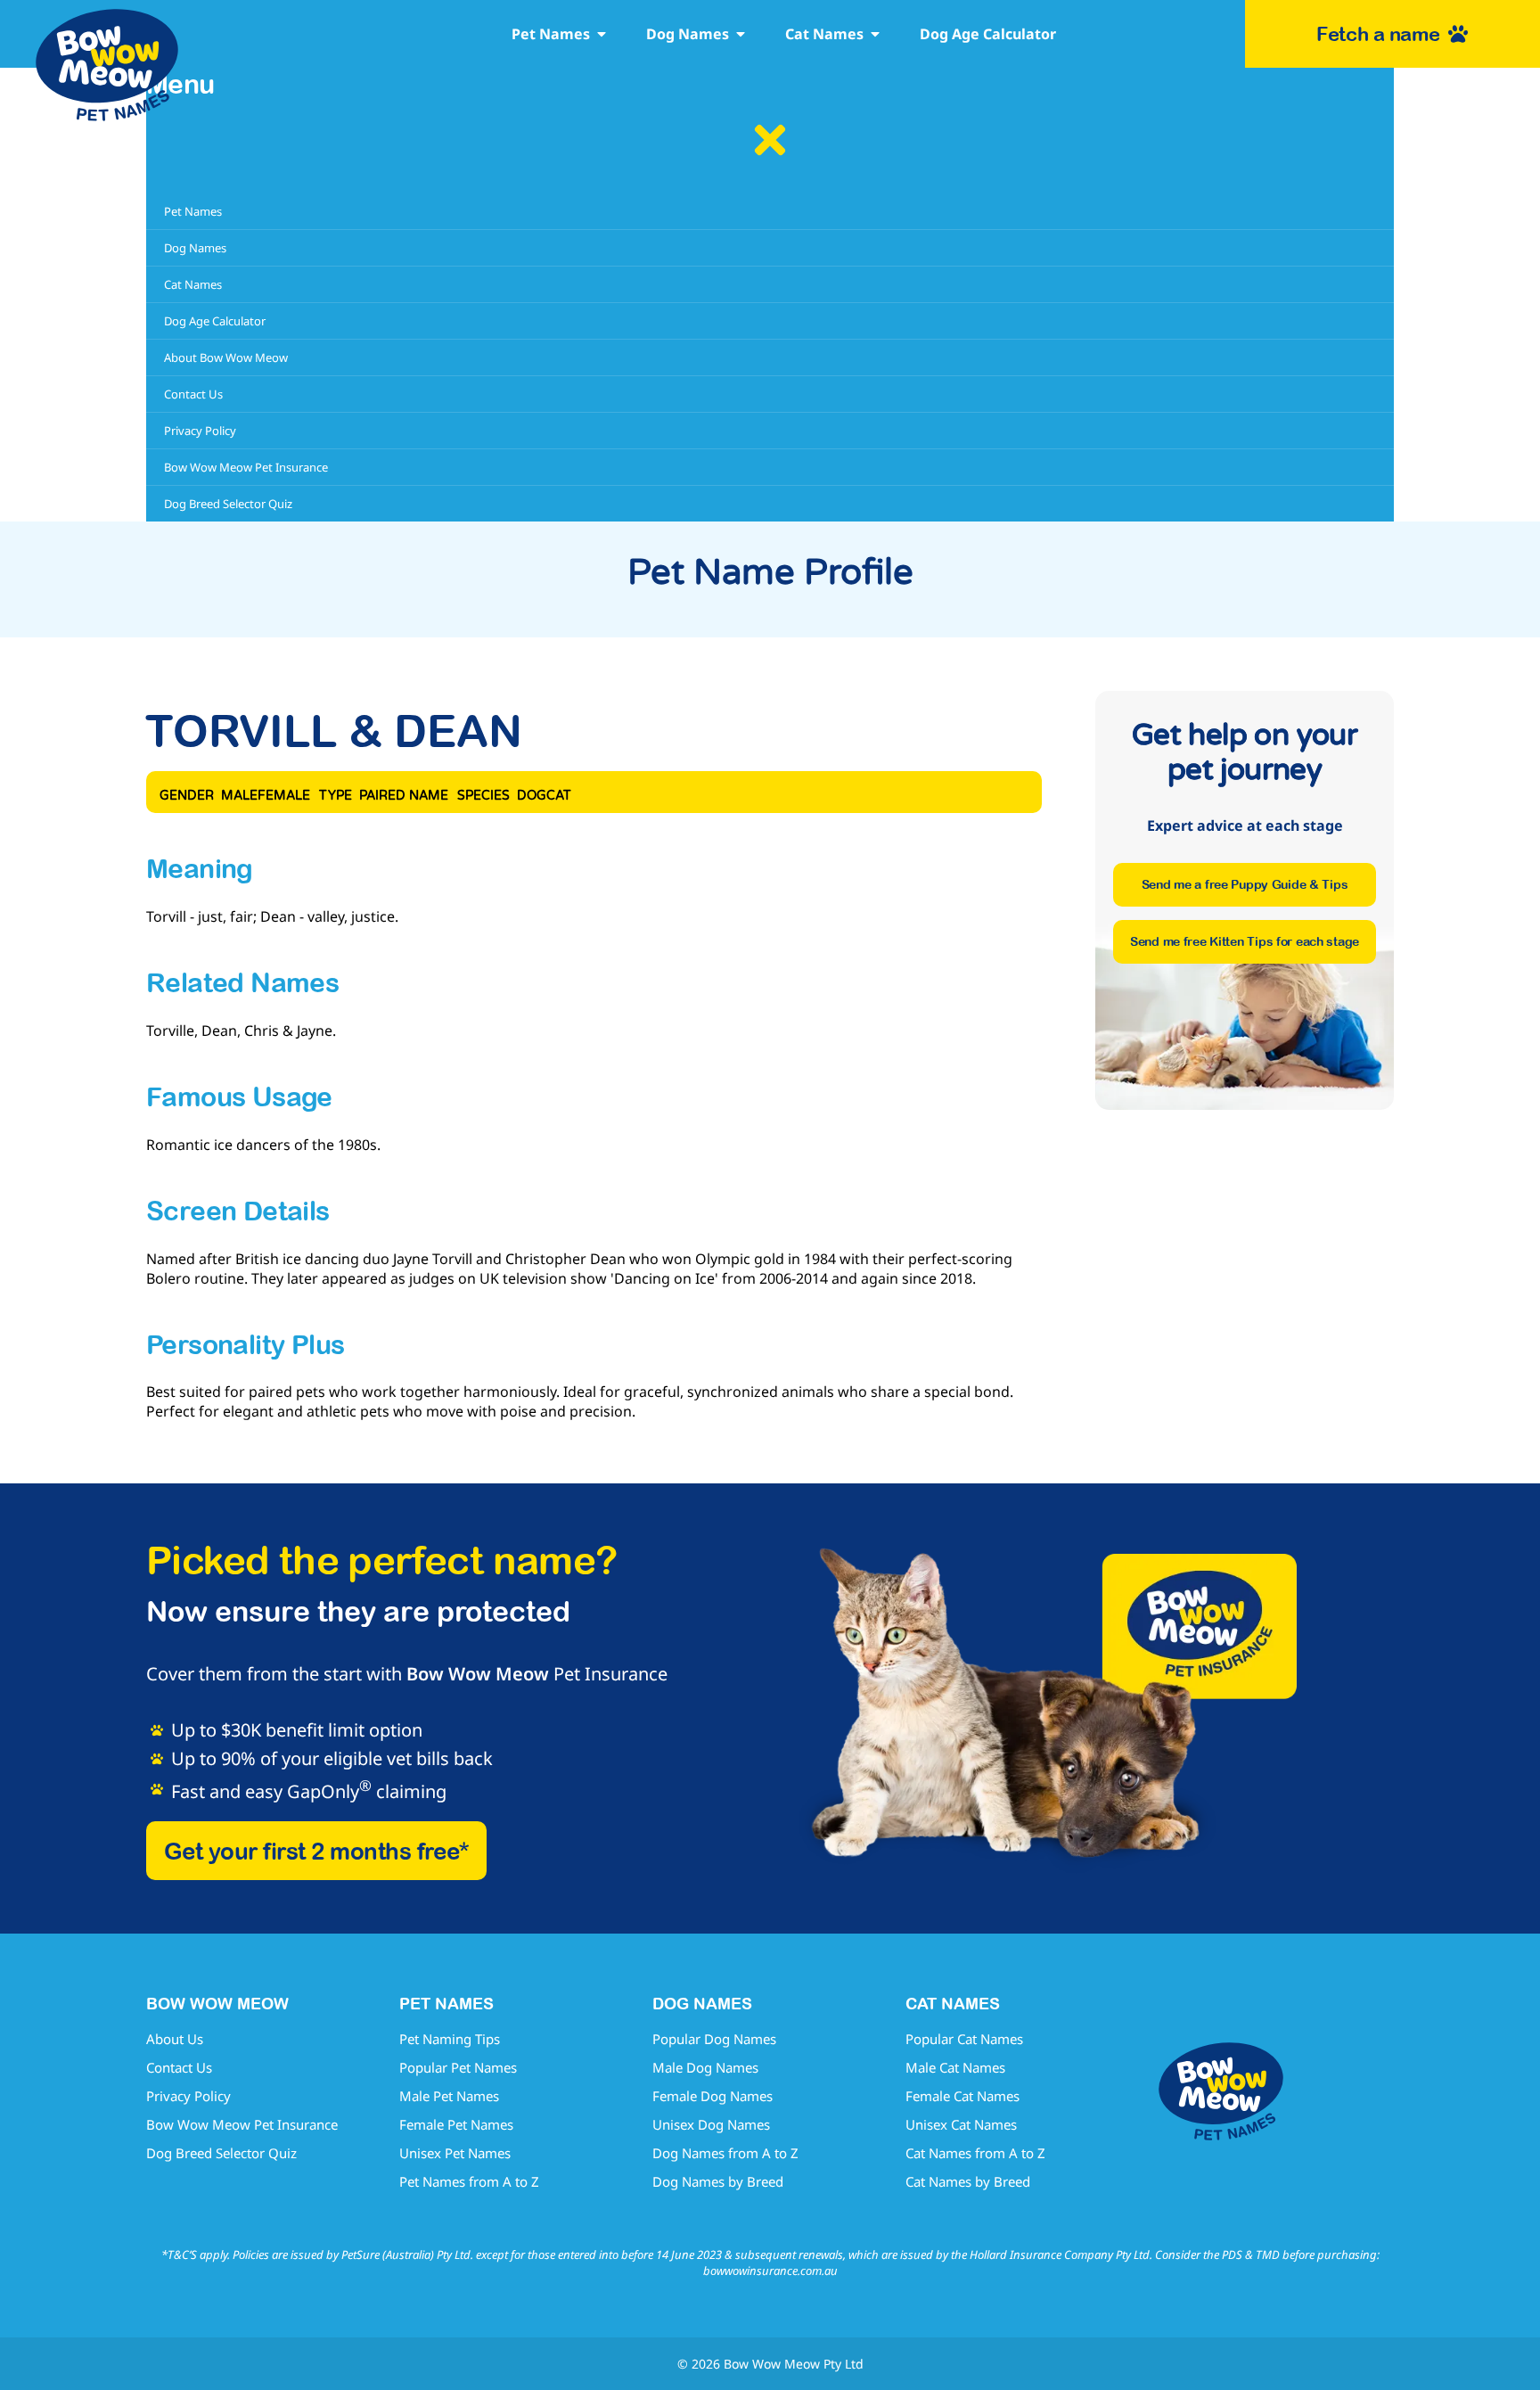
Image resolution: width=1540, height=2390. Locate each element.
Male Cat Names (955, 2067)
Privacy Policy (188, 2096)
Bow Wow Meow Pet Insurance (242, 2124)
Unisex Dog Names (711, 2124)
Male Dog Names (705, 2067)
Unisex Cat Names (961, 2124)
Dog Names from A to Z (725, 2153)
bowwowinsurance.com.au (770, 2271)
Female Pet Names (456, 2124)
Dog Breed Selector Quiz (221, 2153)
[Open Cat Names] (875, 34)
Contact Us (179, 2067)
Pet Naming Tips (450, 2039)
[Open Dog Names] (741, 34)
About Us (175, 2039)
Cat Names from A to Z (975, 2153)
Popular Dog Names (714, 2039)
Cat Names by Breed (968, 2181)
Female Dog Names (713, 2096)
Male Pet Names (449, 2096)
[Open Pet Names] (602, 34)
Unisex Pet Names (455, 2153)
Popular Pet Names (458, 2067)
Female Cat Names (962, 2096)
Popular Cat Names (964, 2039)
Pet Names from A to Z (469, 2181)
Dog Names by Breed (718, 2181)
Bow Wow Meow (478, 1674)
